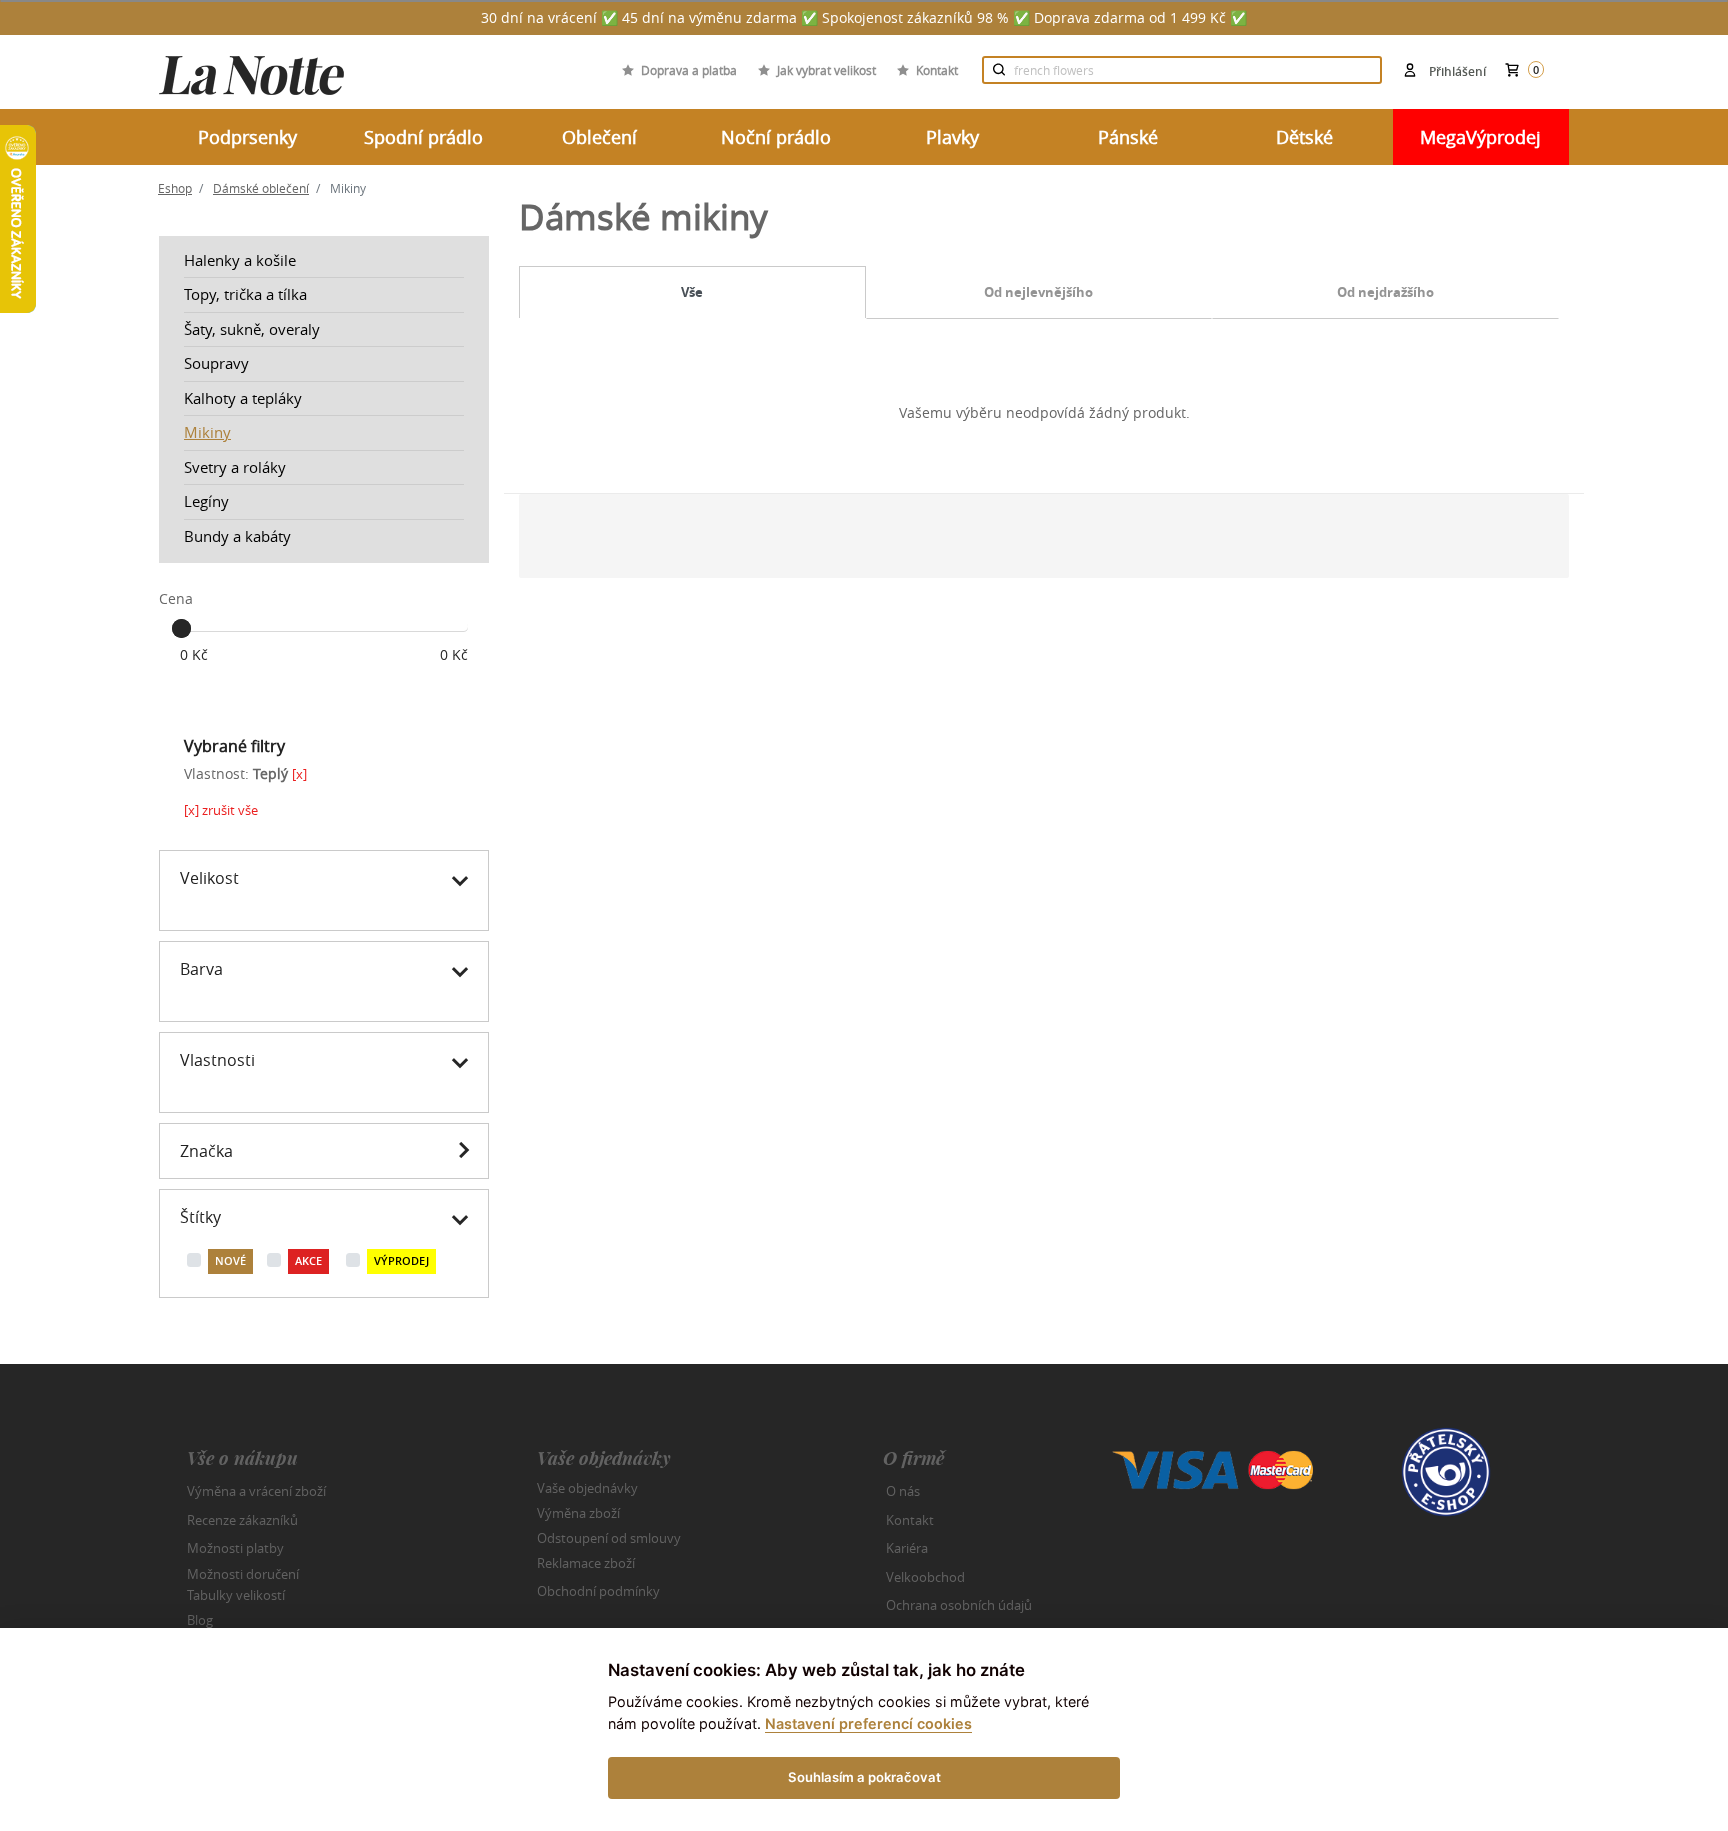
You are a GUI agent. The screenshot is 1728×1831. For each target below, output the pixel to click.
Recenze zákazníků (242, 1520)
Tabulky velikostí (236, 1595)
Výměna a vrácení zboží (256, 1491)
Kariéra (907, 1548)
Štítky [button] (200, 1217)
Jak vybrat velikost (826, 70)
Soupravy (216, 363)
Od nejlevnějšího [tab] (1038, 292)
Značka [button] (206, 1151)
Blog (200, 1620)
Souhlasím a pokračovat (864, 1777)
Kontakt (937, 70)
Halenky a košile (240, 260)
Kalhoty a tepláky (243, 398)
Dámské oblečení (261, 188)
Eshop (175, 188)
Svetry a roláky (235, 467)
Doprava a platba (689, 70)
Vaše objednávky (587, 1488)
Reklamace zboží (586, 1563)
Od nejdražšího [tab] (1385, 292)
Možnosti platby (235, 1548)
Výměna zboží (578, 1513)
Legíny (206, 501)
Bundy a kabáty (237, 536)
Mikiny (207, 432)
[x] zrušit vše (221, 810)
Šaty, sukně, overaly (252, 329)
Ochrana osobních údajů (959, 1605)
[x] (299, 774)
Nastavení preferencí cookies (868, 1723)
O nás (903, 1491)
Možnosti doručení (243, 1573)
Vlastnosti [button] (217, 1060)
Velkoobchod (925, 1577)
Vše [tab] (692, 292)
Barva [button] (201, 969)
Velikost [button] (209, 878)
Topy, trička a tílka (245, 294)
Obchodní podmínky (598, 1591)
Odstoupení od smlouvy (609, 1538)
